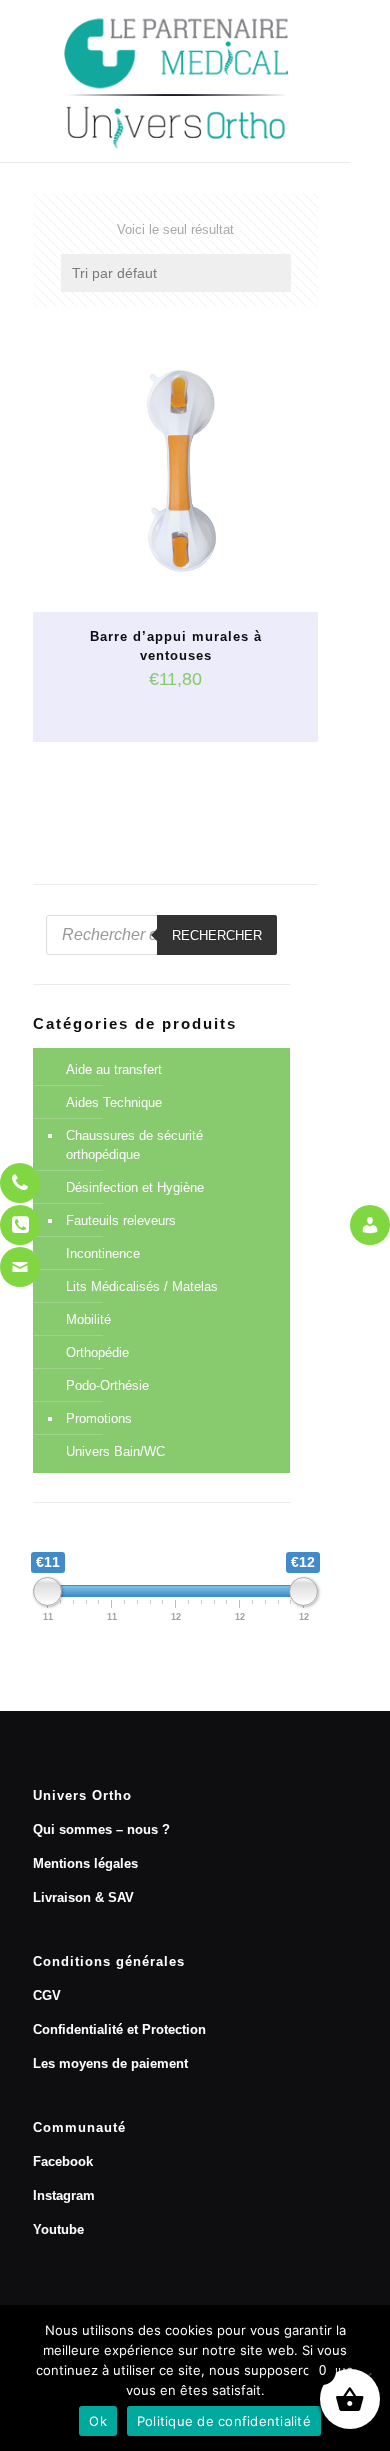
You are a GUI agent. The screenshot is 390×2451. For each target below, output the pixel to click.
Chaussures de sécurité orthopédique (134, 1145)
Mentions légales (85, 1863)
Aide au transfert (114, 1069)
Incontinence (103, 1253)
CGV (47, 1995)
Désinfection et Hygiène (135, 1187)
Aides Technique (114, 1102)
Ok (98, 2421)
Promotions (99, 1418)
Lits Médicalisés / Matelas (142, 1286)
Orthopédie (97, 1352)
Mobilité (88, 1319)
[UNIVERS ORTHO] (175, 81)
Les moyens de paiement (110, 2063)
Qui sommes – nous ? (101, 1829)
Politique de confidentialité (224, 2421)
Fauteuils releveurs (121, 1220)
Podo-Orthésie (107, 1385)
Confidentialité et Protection (119, 2029)
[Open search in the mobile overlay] (161, 935)
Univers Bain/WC (115, 1451)
